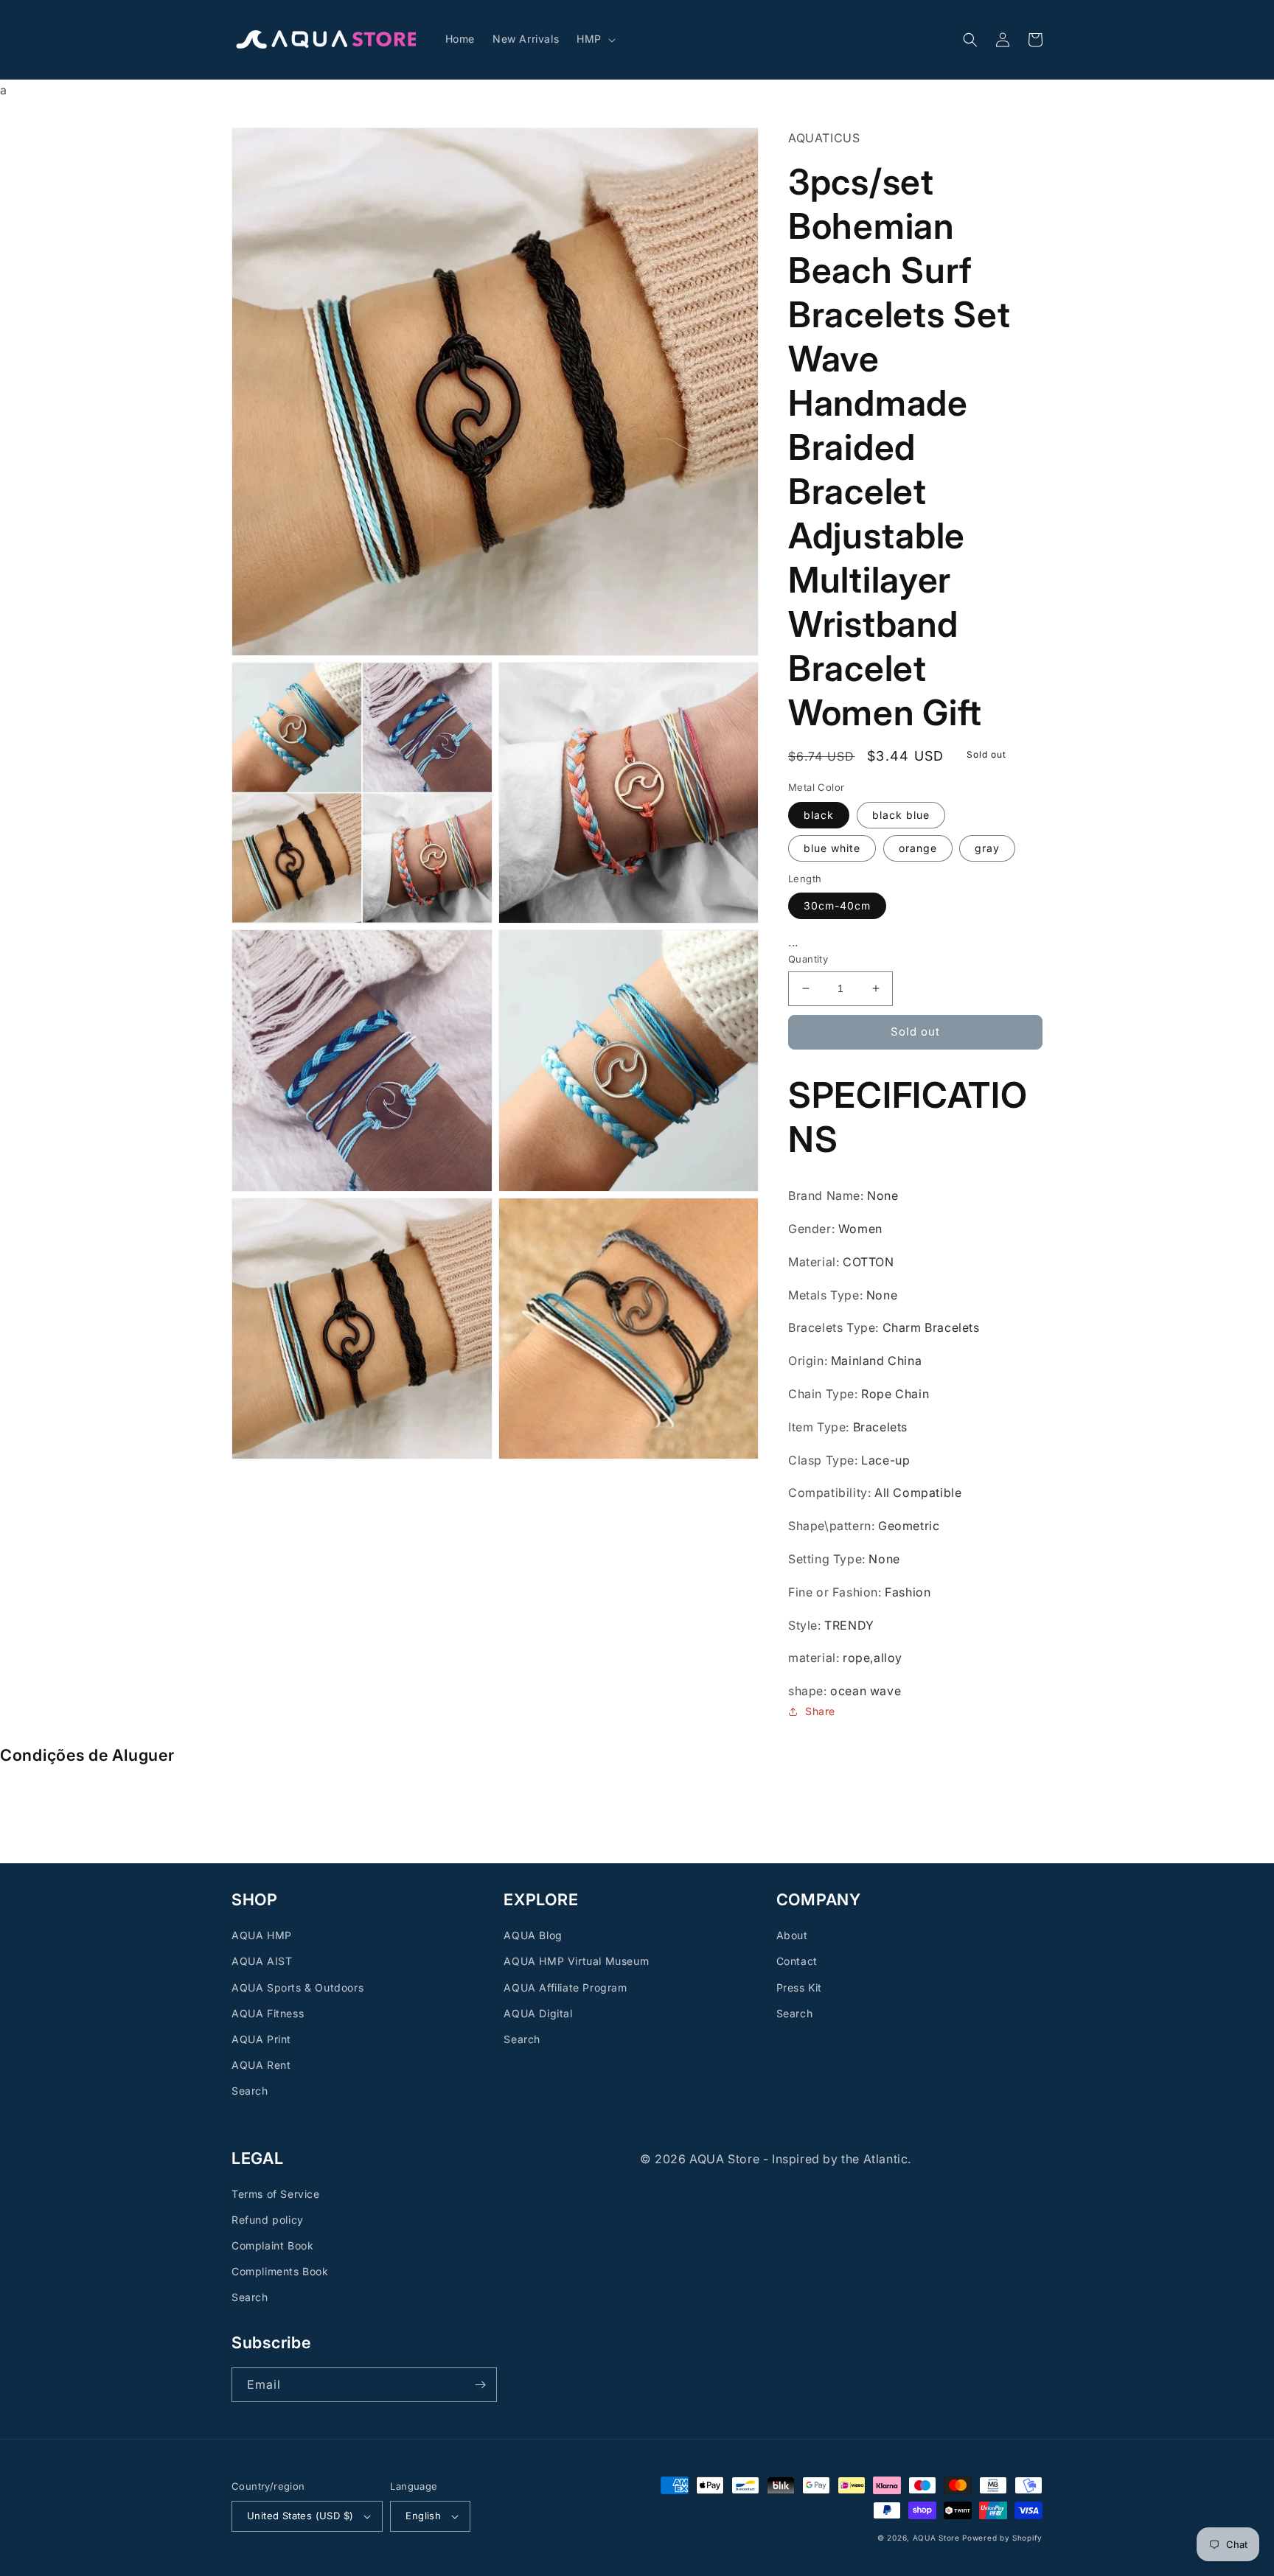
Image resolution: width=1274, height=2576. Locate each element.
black (819, 814)
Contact (797, 1961)
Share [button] (820, 1711)
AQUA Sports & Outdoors (297, 1987)
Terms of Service (276, 2194)
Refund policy (268, 2220)
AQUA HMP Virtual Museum (576, 1961)
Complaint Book (272, 2245)
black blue (901, 814)
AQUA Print (261, 2039)
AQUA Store (936, 2538)
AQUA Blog (533, 1935)
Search (250, 2091)
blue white (832, 847)
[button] (595, 39)
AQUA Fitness (268, 2013)
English (423, 2516)
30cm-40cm (837, 905)
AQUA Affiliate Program (565, 1987)
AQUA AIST (262, 1961)
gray (987, 847)
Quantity (808, 959)
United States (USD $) (300, 2516)
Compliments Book (280, 2271)
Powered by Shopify (1002, 2538)
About (792, 1935)
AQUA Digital (538, 2013)
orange (918, 847)
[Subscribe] (480, 2385)
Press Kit (799, 1987)
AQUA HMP (262, 1935)
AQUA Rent (261, 2065)
